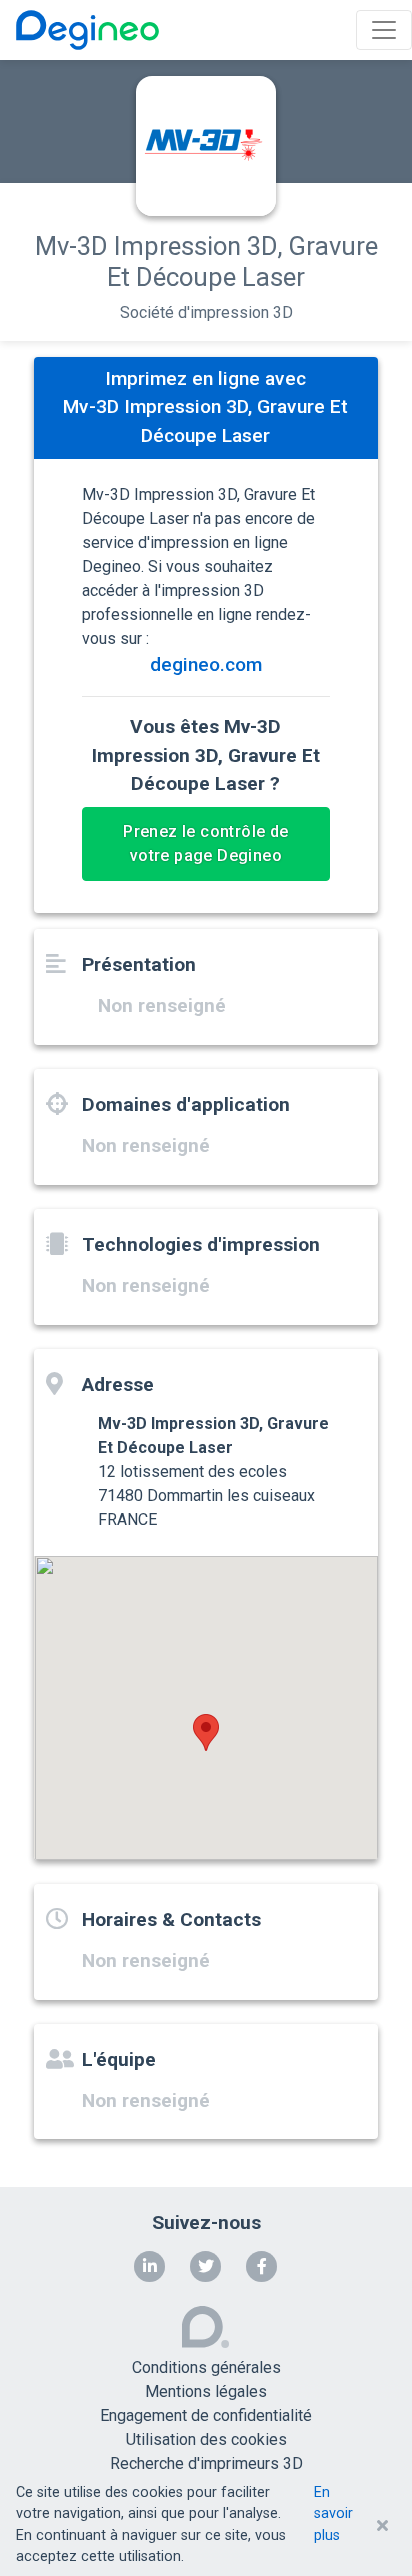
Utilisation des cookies (206, 2439)
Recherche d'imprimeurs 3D (206, 2463)
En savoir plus (333, 2514)
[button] (206, 1732)
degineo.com (206, 664)
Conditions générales (206, 2367)
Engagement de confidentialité (206, 2415)
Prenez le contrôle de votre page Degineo (205, 843)
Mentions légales (206, 2391)
